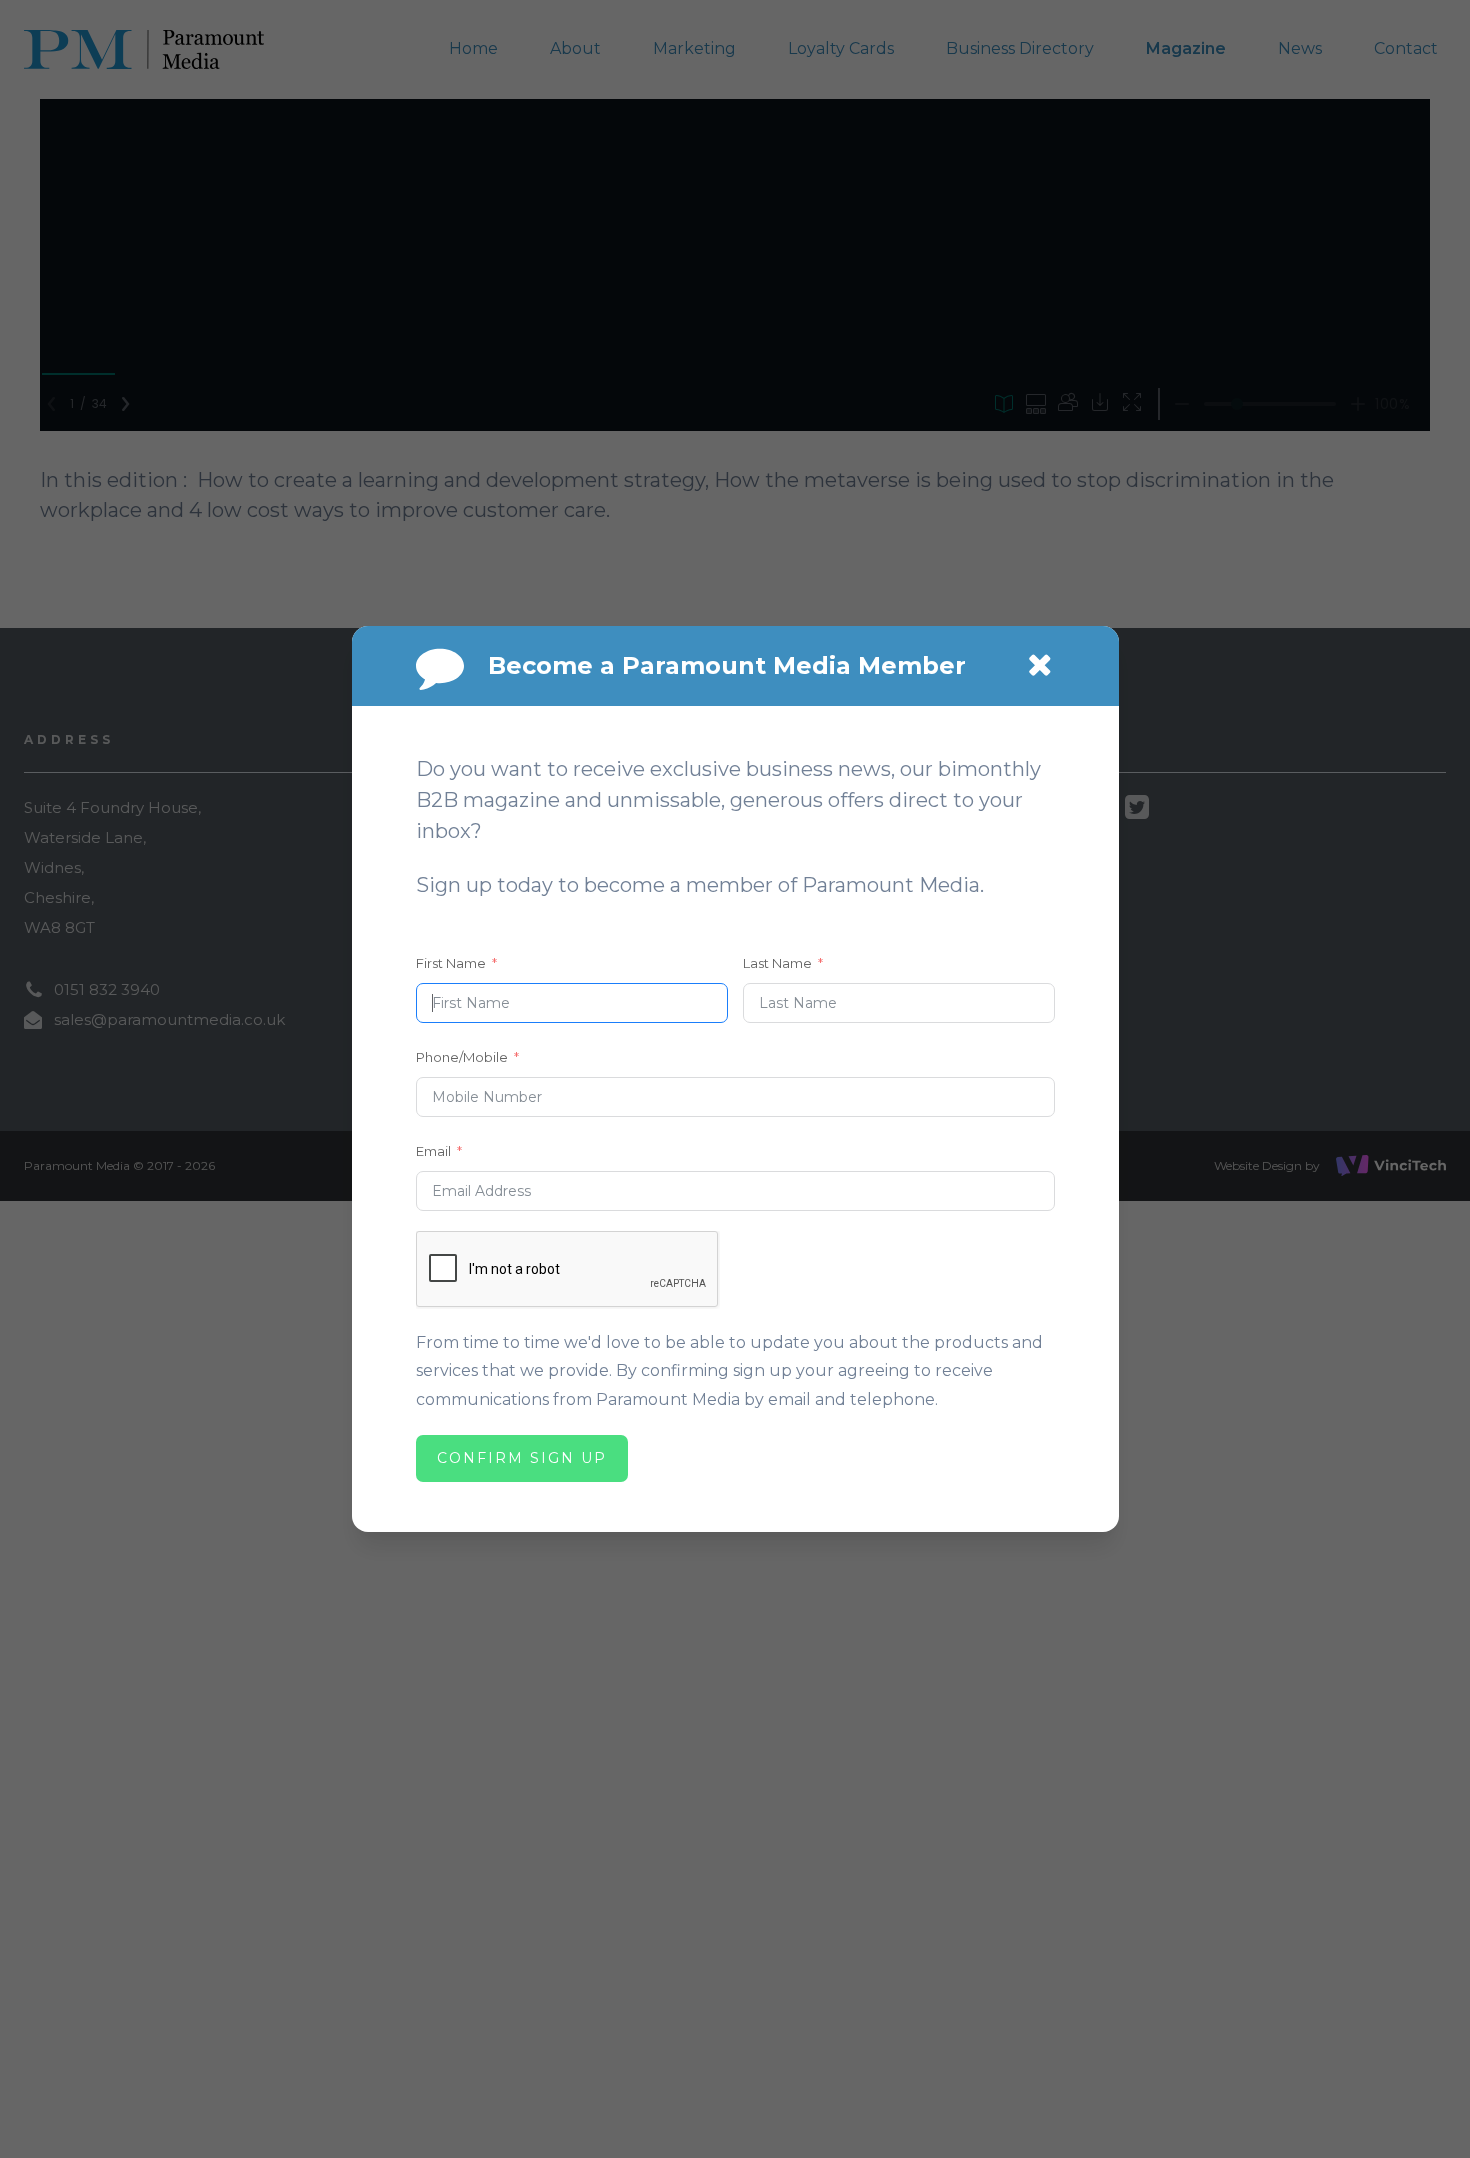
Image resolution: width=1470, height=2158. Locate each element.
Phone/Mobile (462, 1057)
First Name (451, 963)
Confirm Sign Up (522, 1458)
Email (433, 1151)
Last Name (777, 963)
